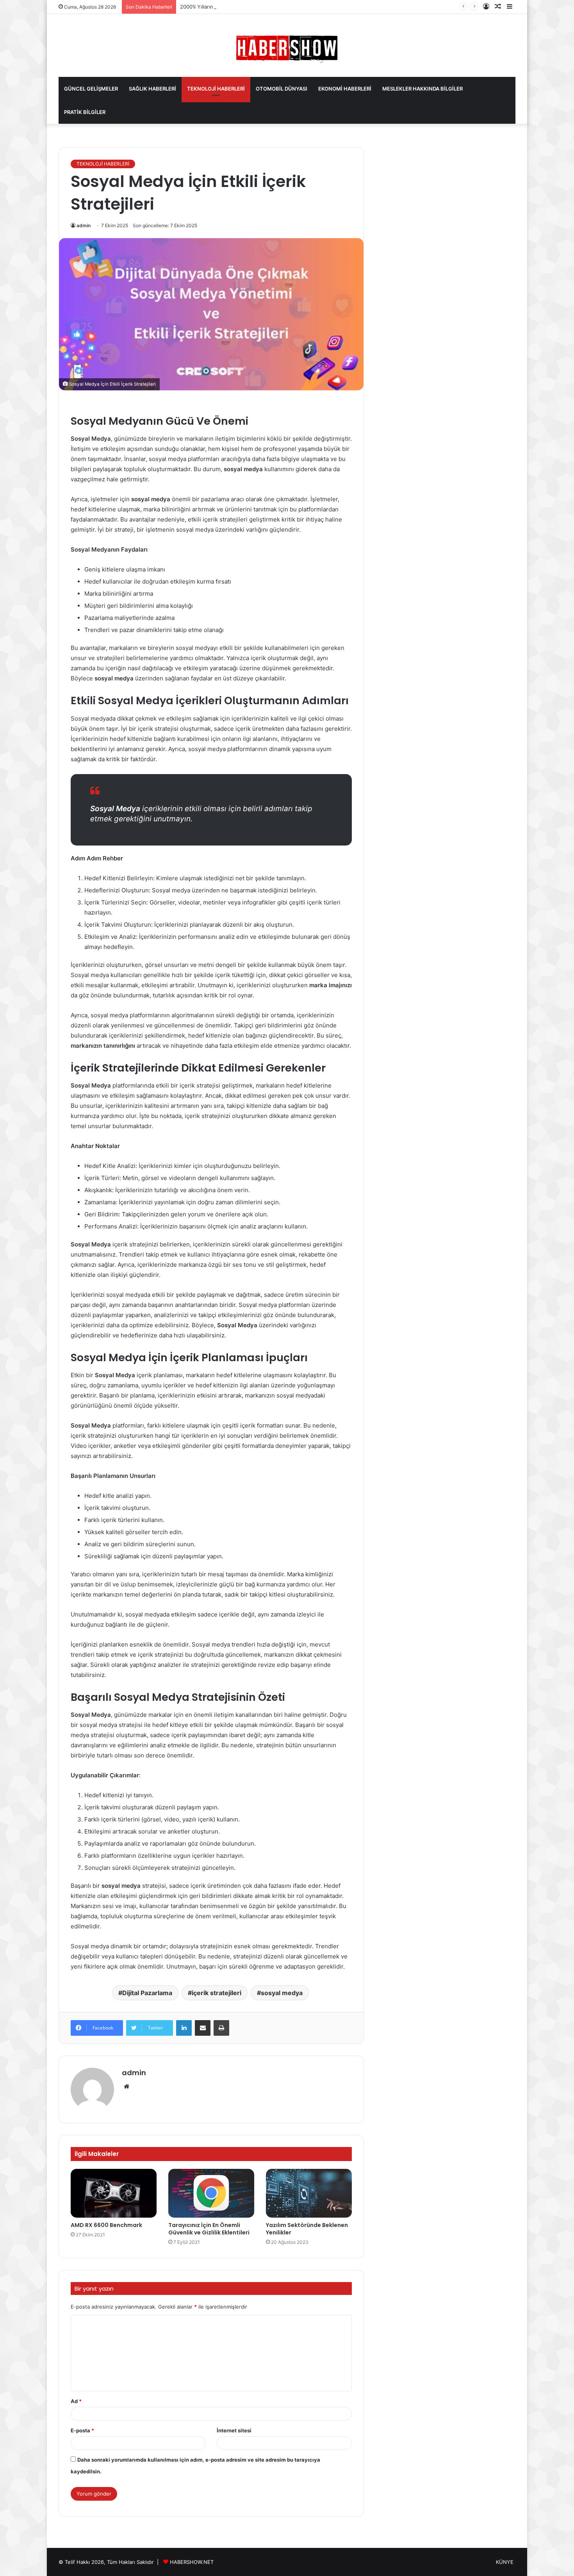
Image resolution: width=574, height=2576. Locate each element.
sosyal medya (282, 1993)
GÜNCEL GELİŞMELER (91, 89)
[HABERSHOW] (287, 47)
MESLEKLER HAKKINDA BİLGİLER (422, 89)
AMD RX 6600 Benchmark (106, 2225)
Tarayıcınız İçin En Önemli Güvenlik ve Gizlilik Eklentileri (209, 2229)
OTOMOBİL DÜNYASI (282, 89)
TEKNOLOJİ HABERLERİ (216, 89)
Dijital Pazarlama (147, 1993)
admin (84, 225)
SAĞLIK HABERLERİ (152, 89)
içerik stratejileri (217, 1993)
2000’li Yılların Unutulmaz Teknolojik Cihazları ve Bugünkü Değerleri (261, 7)
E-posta (82, 2430)
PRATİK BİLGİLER (85, 112)
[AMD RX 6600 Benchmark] (114, 2193)
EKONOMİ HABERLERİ (345, 89)
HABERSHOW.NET (192, 2562)
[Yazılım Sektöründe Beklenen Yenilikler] (309, 2193)
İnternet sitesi (234, 2430)
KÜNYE (505, 2562)
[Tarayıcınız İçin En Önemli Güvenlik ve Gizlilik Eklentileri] (211, 2193)
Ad (76, 2401)
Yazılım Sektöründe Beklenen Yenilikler (307, 2229)
